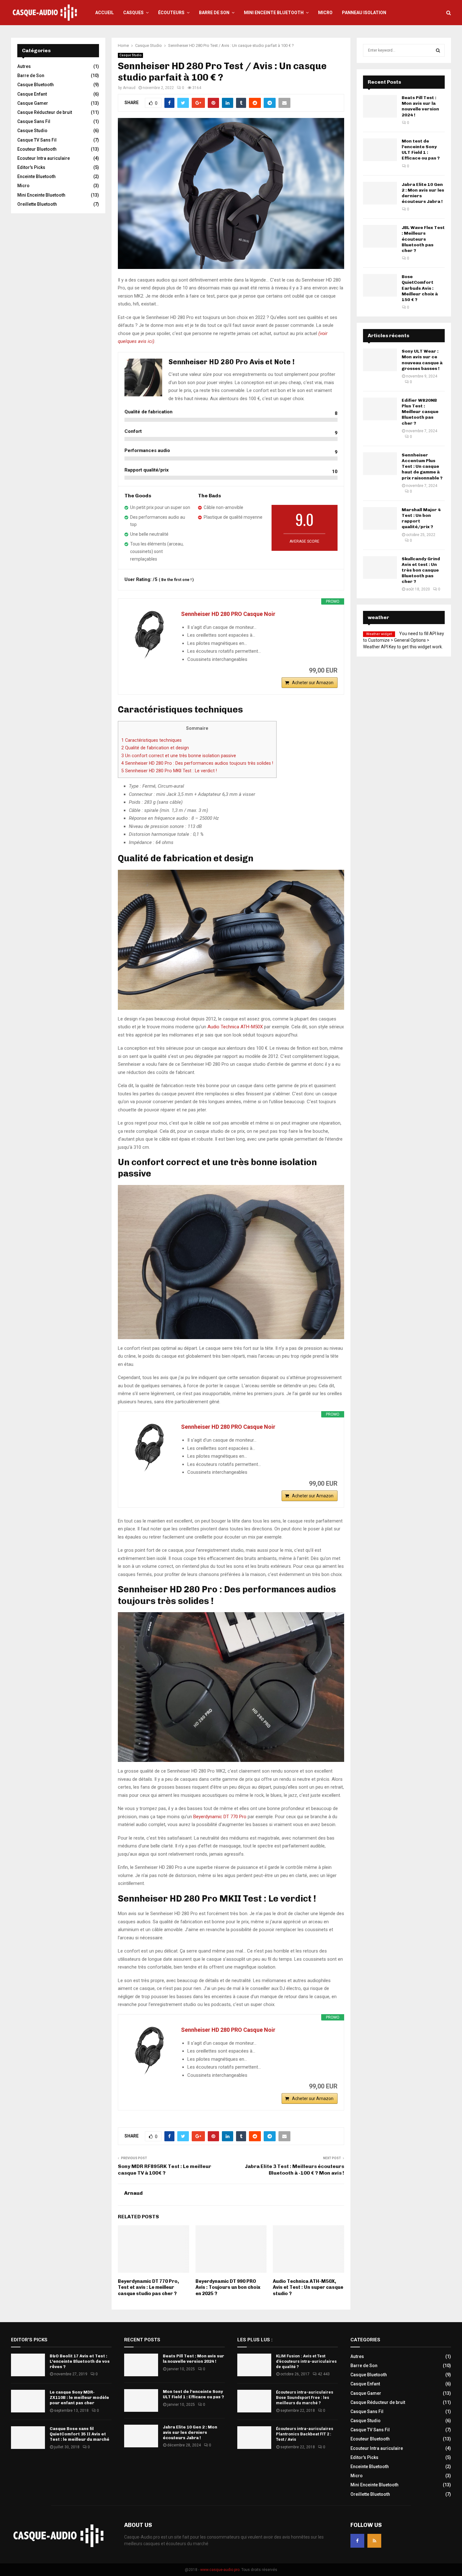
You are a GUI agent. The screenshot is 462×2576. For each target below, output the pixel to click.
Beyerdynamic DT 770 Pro (220, 1817)
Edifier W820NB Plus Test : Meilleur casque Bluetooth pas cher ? (420, 412)
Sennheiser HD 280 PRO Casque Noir (228, 614)
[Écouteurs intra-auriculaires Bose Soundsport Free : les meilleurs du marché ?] (254, 2401)
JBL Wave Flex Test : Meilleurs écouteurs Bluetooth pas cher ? (423, 239)
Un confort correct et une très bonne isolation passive (179, 756)
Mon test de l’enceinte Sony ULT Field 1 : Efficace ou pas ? (421, 150)
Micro (325, 13)
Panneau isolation (364, 13)
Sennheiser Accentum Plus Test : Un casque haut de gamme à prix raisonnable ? (422, 467)
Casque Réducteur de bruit (45, 112)
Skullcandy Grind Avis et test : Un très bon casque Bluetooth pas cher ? (421, 570)
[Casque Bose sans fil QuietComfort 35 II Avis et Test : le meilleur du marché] (28, 2438)
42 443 (324, 2374)
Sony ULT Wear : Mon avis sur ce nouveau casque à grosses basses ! (422, 360)
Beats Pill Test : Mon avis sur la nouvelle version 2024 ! (420, 106)
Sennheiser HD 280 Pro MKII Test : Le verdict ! (169, 771)
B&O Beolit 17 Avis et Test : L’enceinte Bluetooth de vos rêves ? (80, 2361)
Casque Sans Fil (34, 121)
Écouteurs (171, 13)
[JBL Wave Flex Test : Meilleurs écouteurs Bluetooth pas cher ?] (380, 236)
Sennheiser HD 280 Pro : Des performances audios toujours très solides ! (197, 763)
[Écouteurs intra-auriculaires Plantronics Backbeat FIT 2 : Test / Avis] (254, 2438)
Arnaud (129, 88)
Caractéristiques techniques (151, 740)
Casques (133, 13)
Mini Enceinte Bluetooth (274, 13)
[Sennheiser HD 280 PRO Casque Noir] (150, 635)
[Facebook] (357, 2541)
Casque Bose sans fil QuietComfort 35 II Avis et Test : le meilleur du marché (80, 2434)
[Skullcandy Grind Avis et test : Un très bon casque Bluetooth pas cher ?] (380, 567)
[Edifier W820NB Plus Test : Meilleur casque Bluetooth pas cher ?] (380, 409)
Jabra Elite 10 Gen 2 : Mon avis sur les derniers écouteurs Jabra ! (190, 2432)
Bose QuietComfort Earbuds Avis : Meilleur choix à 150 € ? (420, 288)
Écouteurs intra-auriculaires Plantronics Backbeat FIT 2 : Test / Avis (305, 2434)
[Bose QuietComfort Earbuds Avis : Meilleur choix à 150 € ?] (380, 285)
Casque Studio (130, 55)
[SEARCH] (438, 50)
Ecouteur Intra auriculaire (44, 158)
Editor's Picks (31, 167)
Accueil (104, 13)
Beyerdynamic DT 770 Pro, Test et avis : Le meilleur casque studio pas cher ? (148, 2287)
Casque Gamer (33, 103)
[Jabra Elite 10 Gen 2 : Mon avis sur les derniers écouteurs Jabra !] (380, 193)
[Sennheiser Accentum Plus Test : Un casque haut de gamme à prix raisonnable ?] (380, 464)
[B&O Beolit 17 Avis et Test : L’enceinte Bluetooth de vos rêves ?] (28, 2365)
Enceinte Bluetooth (36, 176)
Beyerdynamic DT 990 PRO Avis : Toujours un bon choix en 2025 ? (228, 2287)
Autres (24, 66)
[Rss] (374, 2541)
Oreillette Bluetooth (37, 204)
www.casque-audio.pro (220, 2570)
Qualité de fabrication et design (155, 748)
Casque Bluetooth (36, 85)
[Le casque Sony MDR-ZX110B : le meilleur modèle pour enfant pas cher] (28, 2401)
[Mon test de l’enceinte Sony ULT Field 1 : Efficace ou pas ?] (380, 150)
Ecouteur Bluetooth (37, 149)
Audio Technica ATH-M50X (235, 1027)
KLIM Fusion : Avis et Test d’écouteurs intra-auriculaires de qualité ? (306, 2361)
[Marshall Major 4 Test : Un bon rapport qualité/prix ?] (380, 518)
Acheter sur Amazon (313, 683)
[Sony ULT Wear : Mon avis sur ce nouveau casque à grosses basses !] (380, 360)
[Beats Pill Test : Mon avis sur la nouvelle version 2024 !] (380, 106)
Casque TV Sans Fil (37, 140)
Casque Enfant (32, 94)
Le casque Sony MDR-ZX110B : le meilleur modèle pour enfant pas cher (79, 2397)
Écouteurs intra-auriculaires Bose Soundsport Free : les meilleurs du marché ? (305, 2397)
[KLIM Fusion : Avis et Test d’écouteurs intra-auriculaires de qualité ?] (254, 2365)
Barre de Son (214, 13)
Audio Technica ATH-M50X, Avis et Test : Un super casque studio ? (308, 2287)
